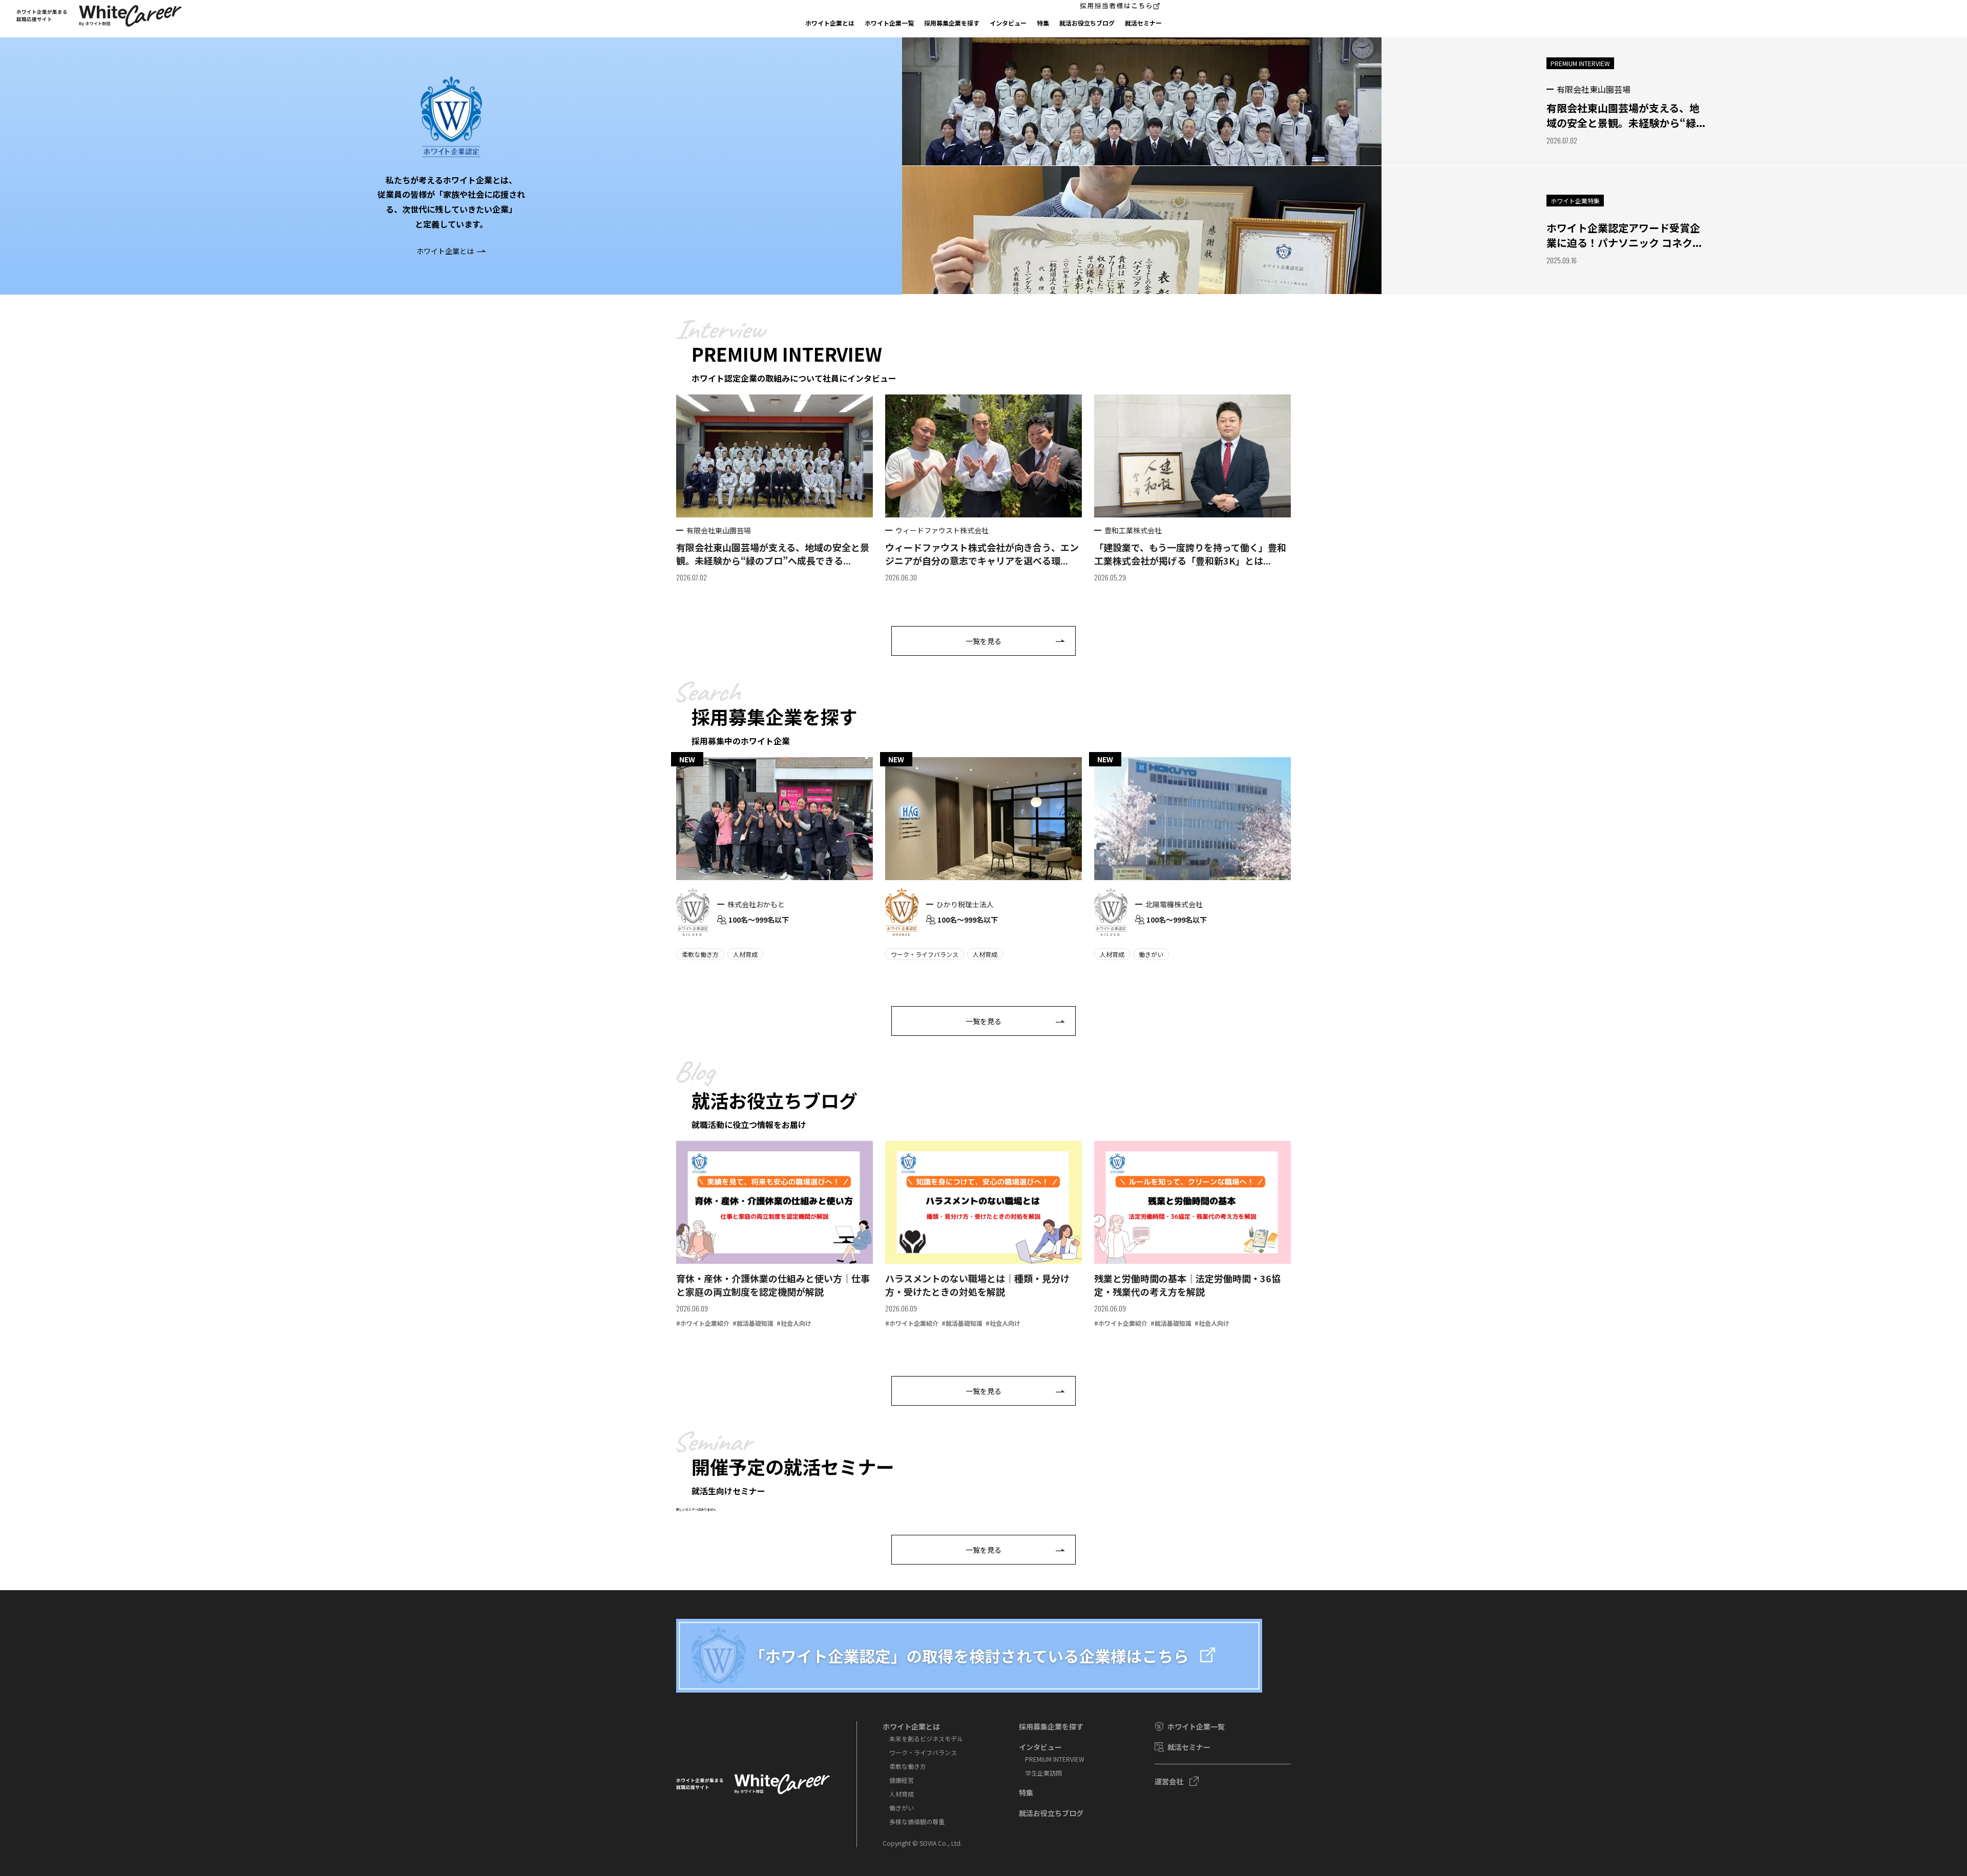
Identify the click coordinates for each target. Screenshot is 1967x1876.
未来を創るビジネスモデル (926, 1738)
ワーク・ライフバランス (923, 1752)
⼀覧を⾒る (983, 641)
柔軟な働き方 (908, 1766)
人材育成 (902, 1794)
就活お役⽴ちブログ (1087, 23)
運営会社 (1169, 1781)
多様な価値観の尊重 (917, 1821)
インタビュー (1008, 23)
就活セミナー (1143, 23)
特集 (1043, 23)
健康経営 (902, 1780)
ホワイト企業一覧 (889, 23)
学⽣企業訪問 (1043, 1773)
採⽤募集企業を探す (952, 23)
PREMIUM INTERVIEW (1055, 1759)
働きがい (902, 1808)
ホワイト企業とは (830, 23)
